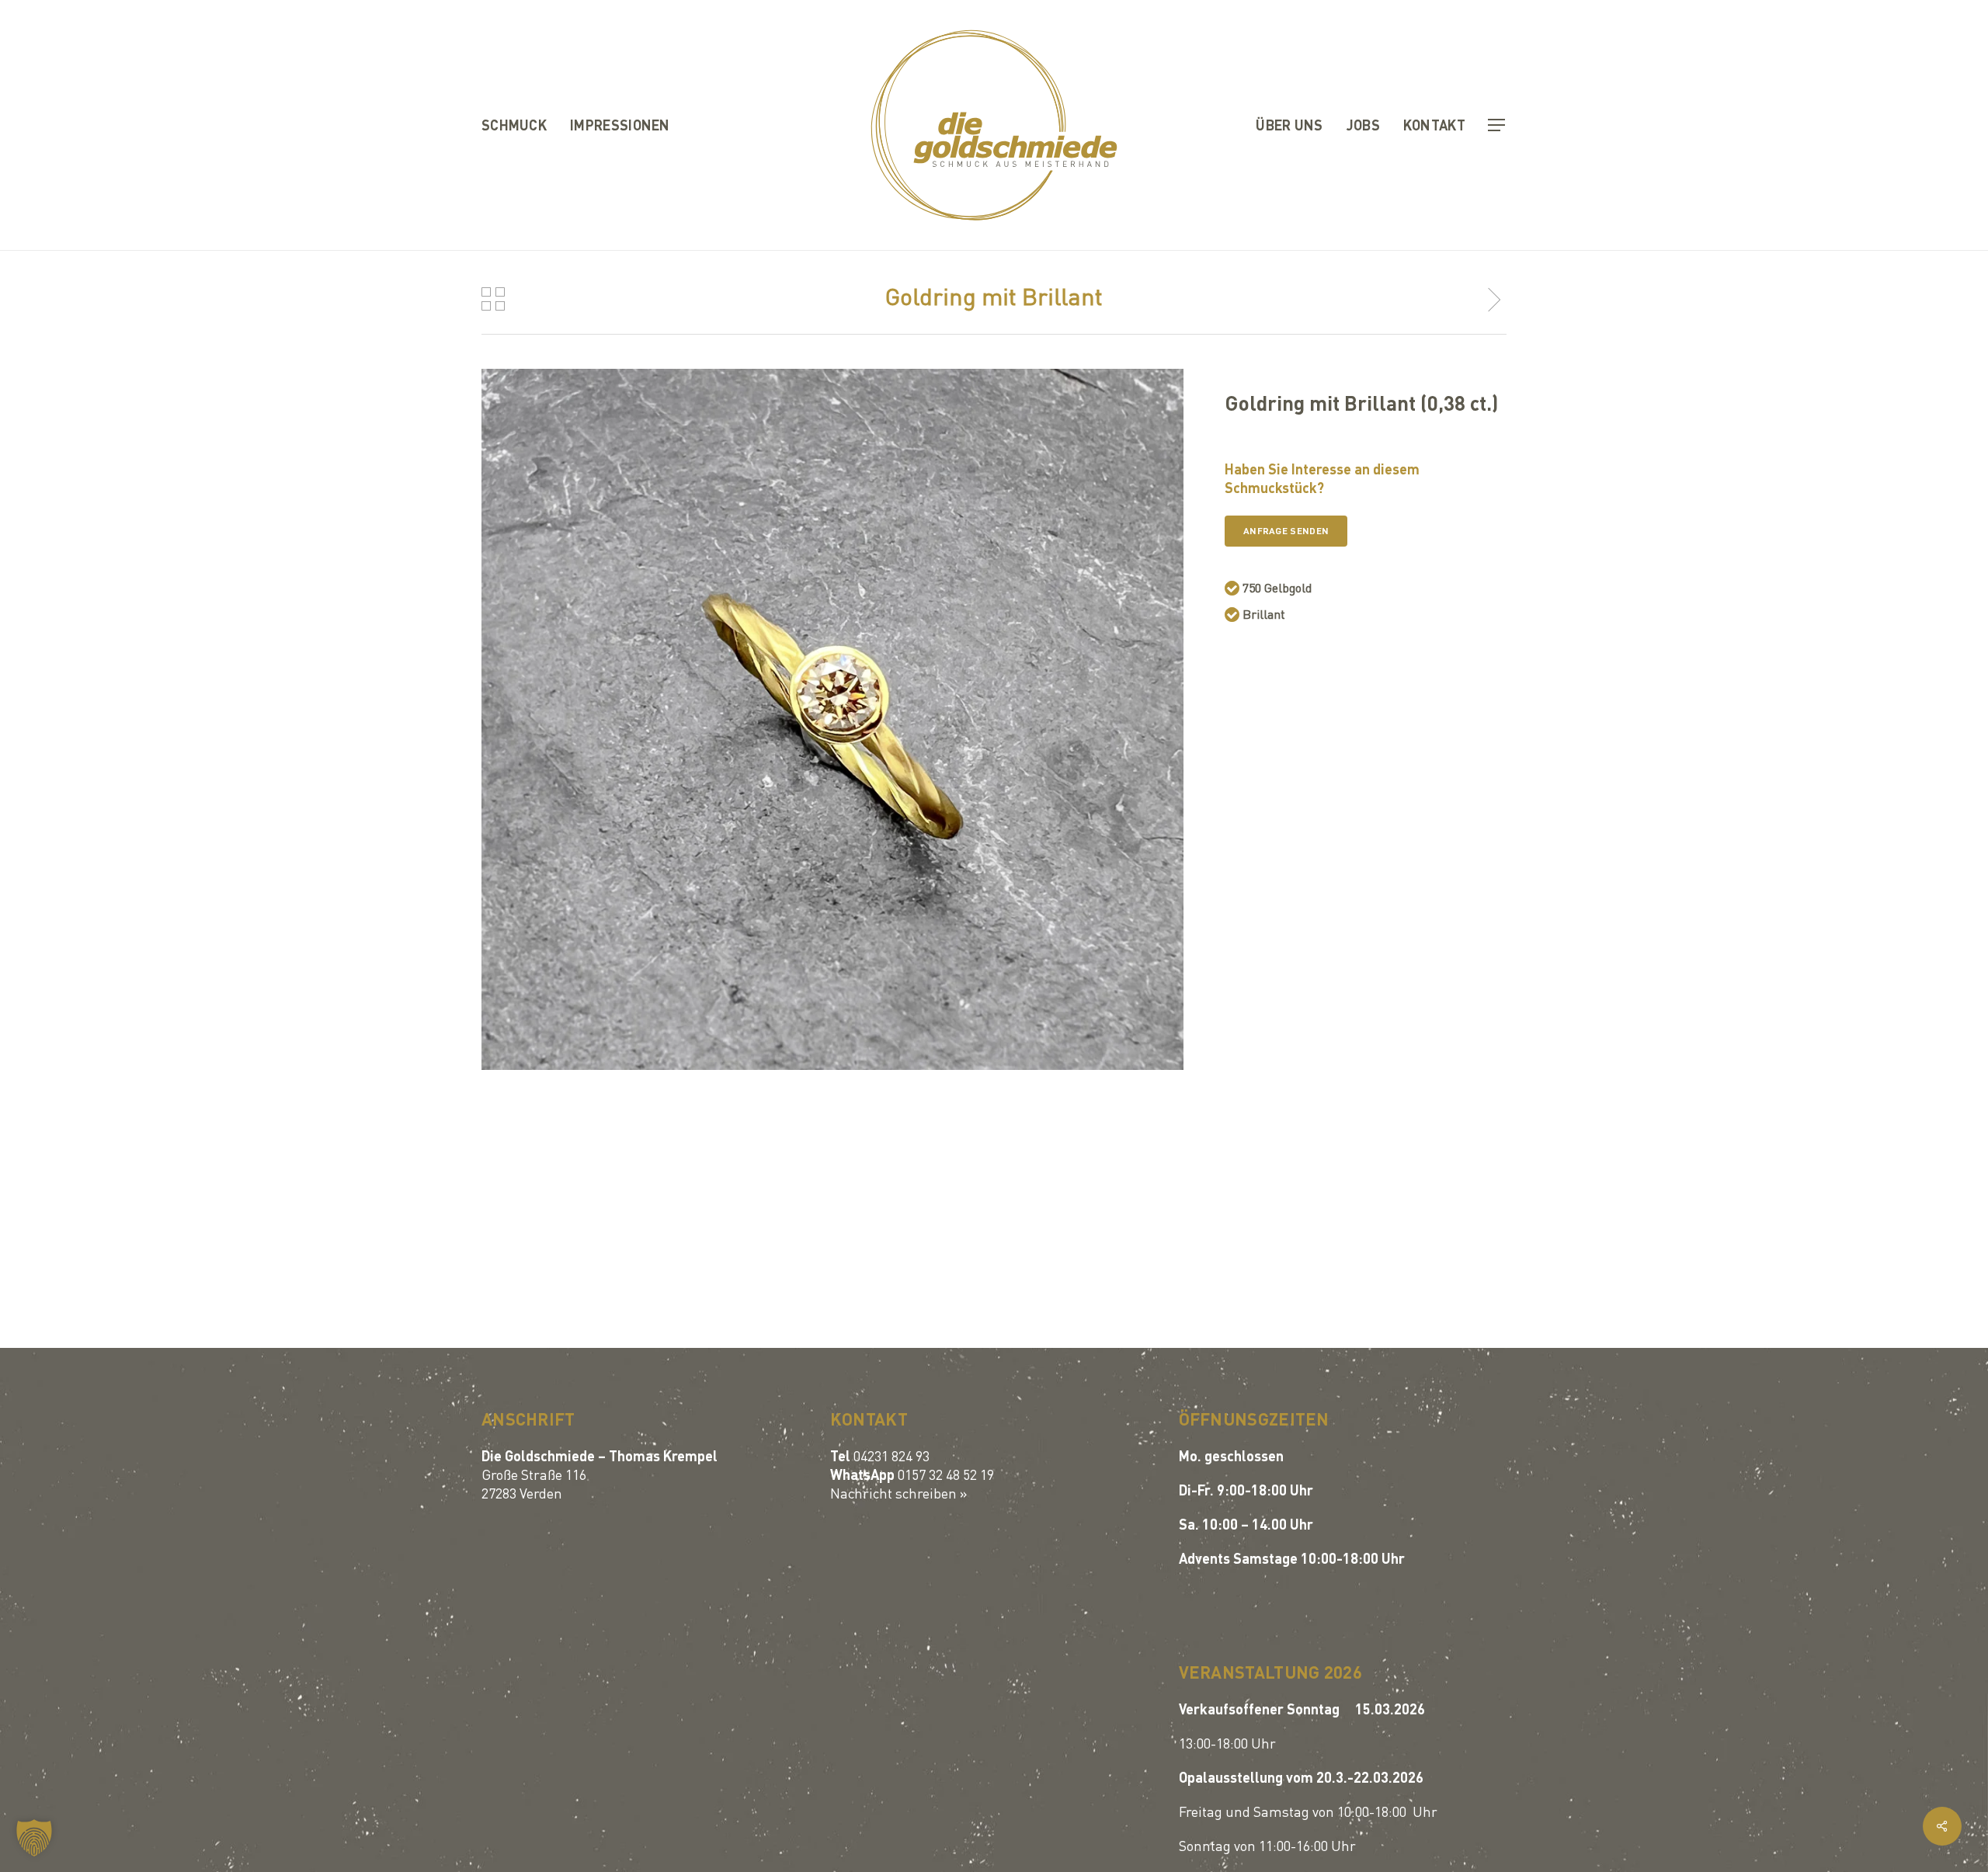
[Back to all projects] (493, 299)
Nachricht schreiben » (899, 1493)
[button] (1497, 125)
